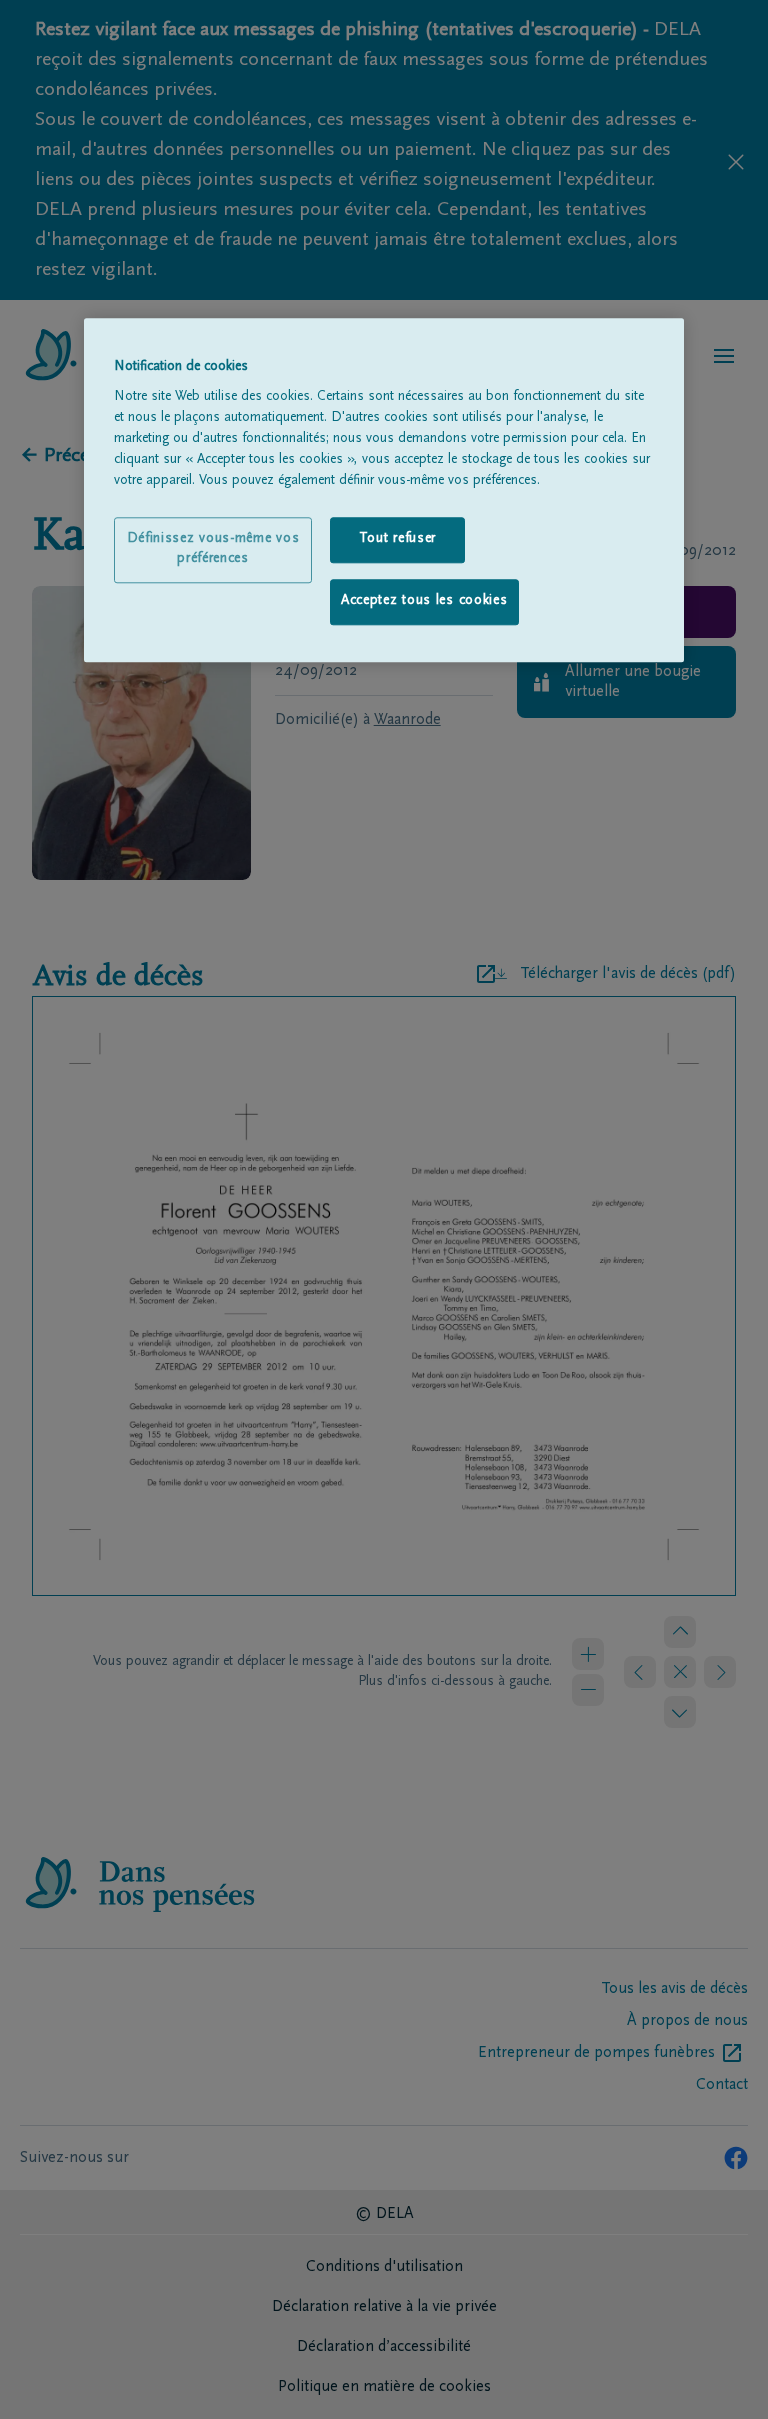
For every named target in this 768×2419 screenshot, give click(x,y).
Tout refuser (397, 540)
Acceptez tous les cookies (424, 601)
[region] (384, 490)
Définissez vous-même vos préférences (213, 550)
